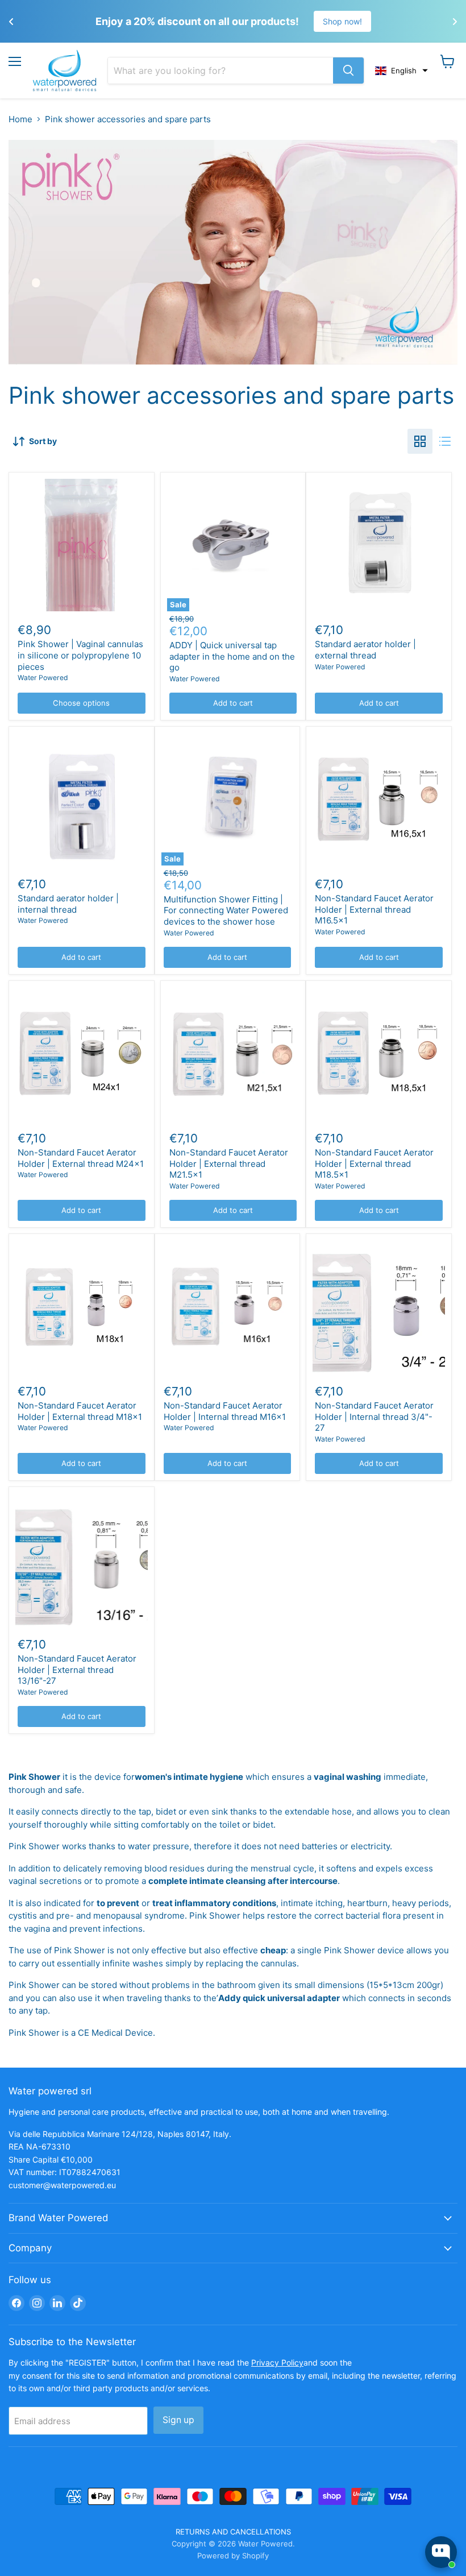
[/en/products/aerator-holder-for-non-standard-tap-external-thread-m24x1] (82, 1053)
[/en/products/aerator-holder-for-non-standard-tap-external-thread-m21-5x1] (233, 1053)
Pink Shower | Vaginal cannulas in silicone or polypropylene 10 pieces (80, 655)
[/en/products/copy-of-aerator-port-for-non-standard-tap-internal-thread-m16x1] (82, 1306)
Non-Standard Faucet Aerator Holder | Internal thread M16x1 (225, 1411)
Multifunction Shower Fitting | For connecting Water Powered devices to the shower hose (226, 910)
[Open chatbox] (441, 2552)
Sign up (178, 2420)
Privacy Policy (277, 2362)
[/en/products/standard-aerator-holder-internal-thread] (82, 799)
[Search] (348, 71)
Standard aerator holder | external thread (365, 650)
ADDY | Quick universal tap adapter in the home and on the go (232, 656)
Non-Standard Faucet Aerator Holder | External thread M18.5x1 (374, 1163)
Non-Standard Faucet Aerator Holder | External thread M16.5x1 (374, 909)
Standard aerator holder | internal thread (68, 904)
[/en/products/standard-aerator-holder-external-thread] (379, 545)
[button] (401, 71)
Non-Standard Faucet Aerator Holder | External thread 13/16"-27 (77, 1670)
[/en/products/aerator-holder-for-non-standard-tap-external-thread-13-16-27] (82, 1560)
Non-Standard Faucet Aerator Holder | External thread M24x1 (81, 1158)
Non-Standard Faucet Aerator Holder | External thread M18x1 (80, 1411)
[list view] (445, 441)
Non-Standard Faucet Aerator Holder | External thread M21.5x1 (229, 1163)
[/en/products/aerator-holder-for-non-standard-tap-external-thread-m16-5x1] (379, 799)
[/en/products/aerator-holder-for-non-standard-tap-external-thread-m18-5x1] (379, 1053)
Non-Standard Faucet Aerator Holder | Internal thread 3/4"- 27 (374, 1417)
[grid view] (420, 441)
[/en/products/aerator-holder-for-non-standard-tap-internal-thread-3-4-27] (379, 1306)
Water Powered (43, 678)
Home (20, 119)
